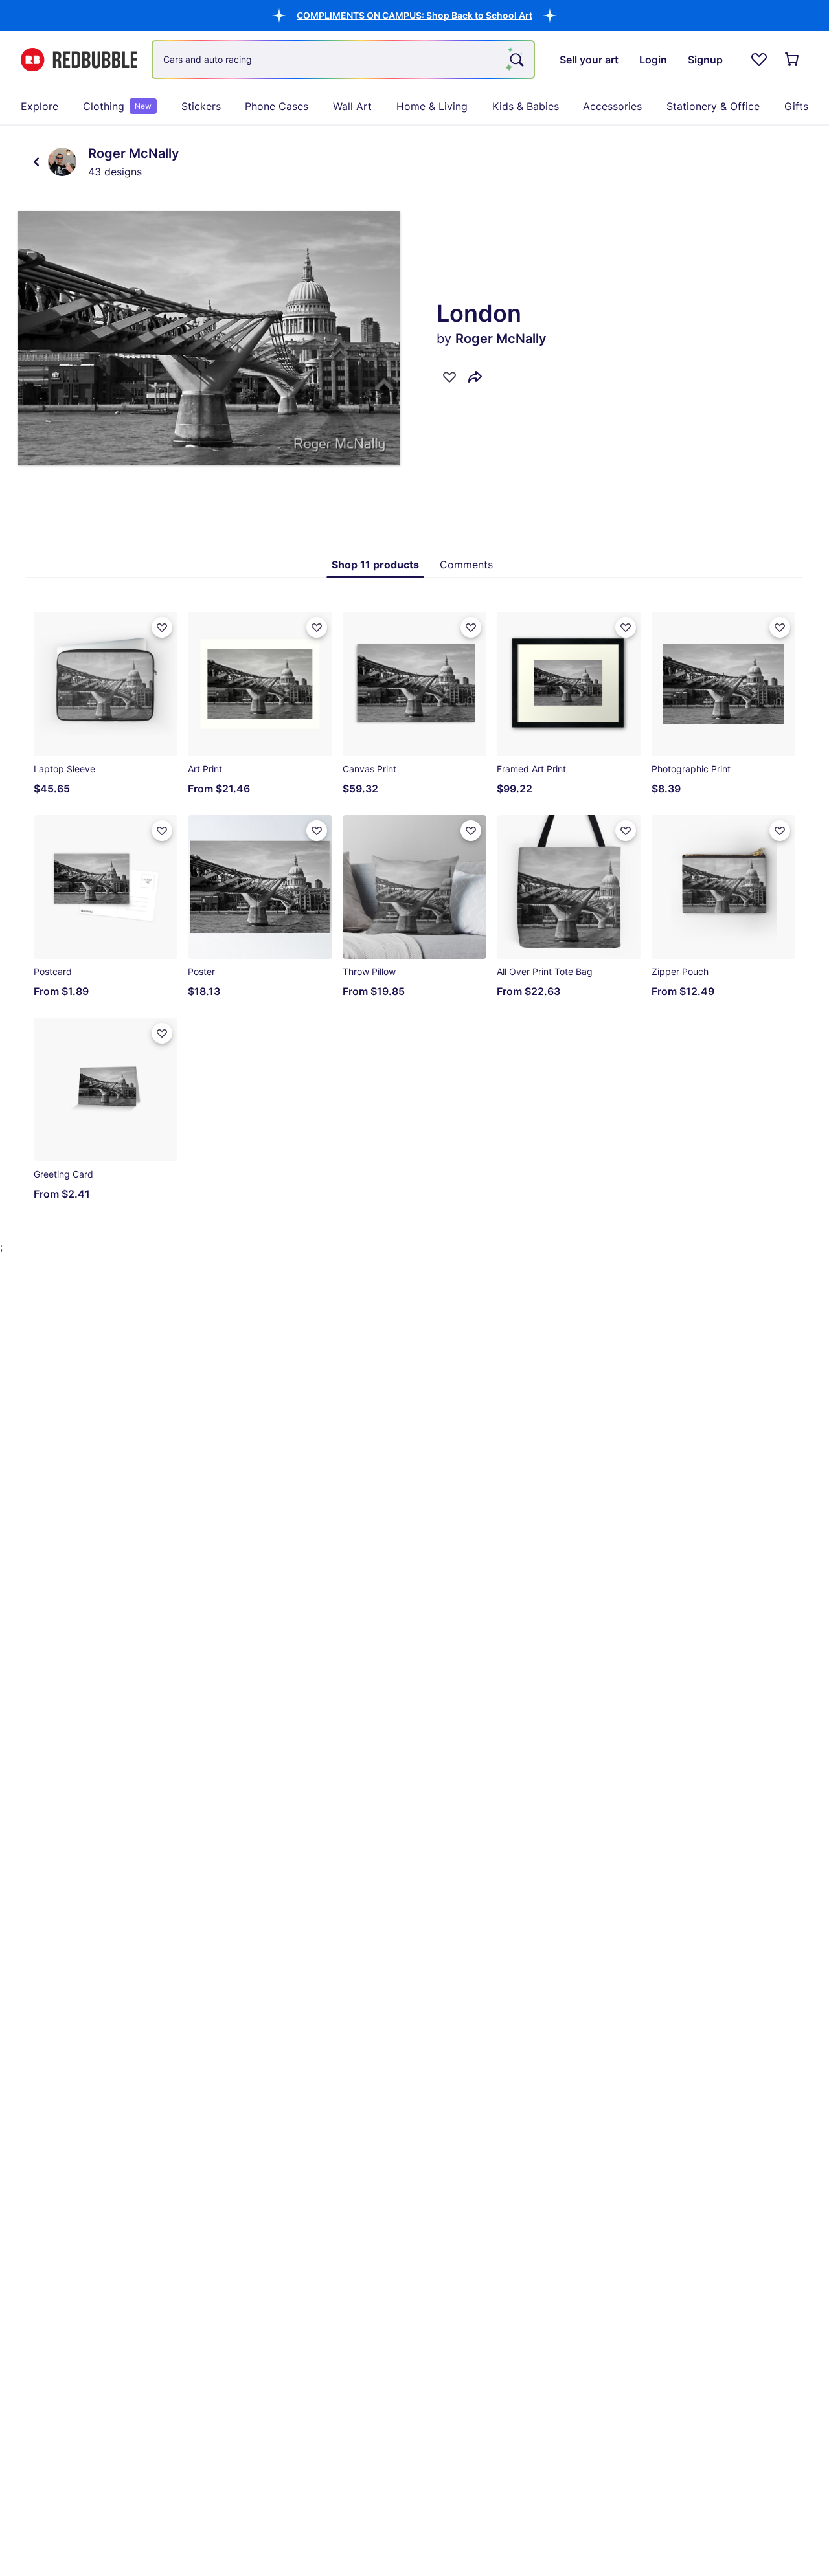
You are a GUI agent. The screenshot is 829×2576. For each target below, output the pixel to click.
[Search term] (516, 60)
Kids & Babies (526, 106)
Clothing (117, 106)
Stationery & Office (713, 106)
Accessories (612, 106)
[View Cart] (793, 60)
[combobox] (343, 60)
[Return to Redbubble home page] (79, 60)
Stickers (201, 106)
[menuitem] (40, 106)
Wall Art (352, 106)
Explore (40, 106)
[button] (414, 15)
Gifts (796, 106)
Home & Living (432, 106)
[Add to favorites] (449, 377)
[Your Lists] (759, 60)
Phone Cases (277, 106)
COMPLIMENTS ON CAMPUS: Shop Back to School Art (414, 15)
